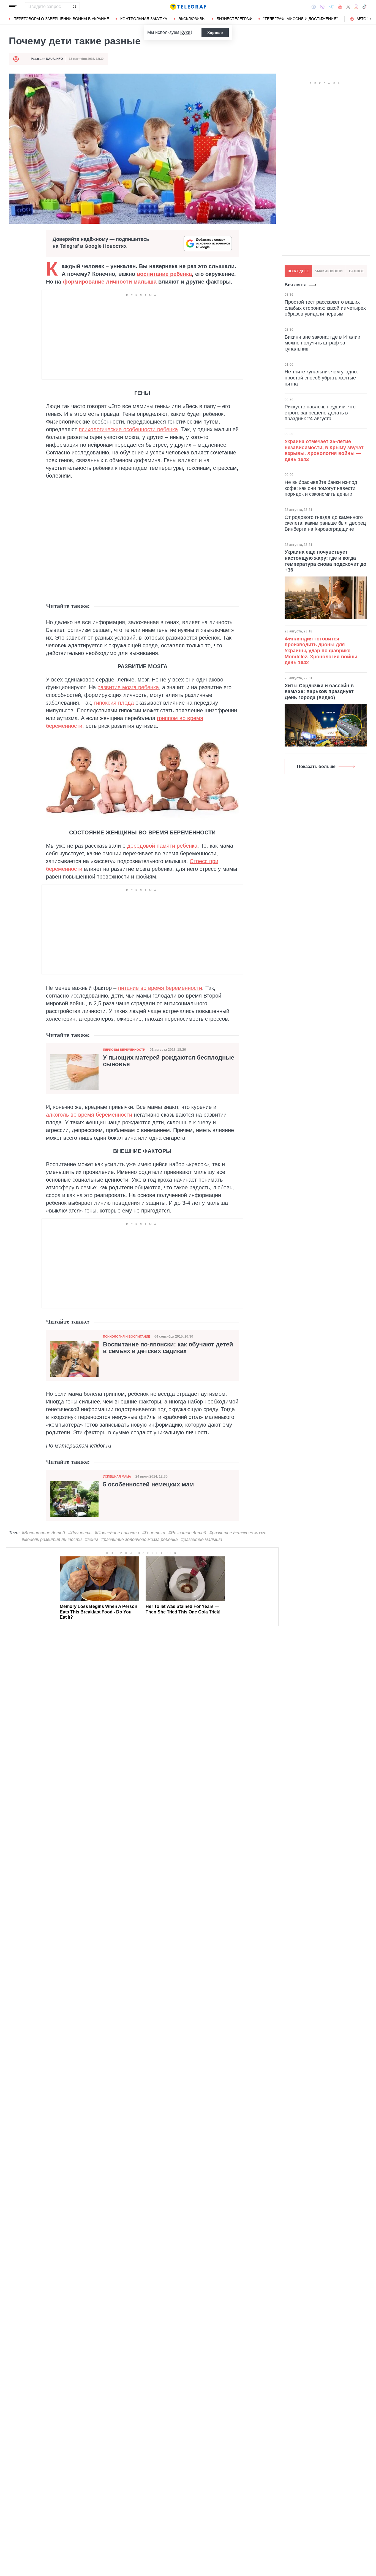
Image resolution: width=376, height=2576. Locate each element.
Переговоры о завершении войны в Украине (61, 19)
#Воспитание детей (43, 1533)
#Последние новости (117, 1533)
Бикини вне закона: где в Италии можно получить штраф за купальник (322, 343)
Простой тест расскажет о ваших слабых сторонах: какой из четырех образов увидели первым (325, 308)
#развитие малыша (202, 1539)
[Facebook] (314, 7)
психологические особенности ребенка (128, 429)
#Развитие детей (187, 1533)
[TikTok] (364, 7)
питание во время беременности (160, 988)
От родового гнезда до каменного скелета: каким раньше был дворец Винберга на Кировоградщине (325, 523)
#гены (92, 1539)
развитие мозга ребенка (128, 687)
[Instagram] (356, 7)
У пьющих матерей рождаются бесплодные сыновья (169, 1061)
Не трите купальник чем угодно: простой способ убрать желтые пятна (321, 378)
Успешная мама (117, 1476)
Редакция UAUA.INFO (47, 59)
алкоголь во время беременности (89, 1115)
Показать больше (316, 766)
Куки (185, 32)
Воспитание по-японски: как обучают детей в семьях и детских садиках (168, 1348)
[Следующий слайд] (370, 19)
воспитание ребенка (164, 274)
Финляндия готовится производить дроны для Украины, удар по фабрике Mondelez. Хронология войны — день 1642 (324, 651)
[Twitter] (348, 7)
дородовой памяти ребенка (162, 846)
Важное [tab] (356, 271)
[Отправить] (74, 7)
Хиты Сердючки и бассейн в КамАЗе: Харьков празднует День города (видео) (319, 692)
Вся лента (296, 285)
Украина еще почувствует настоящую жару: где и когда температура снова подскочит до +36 (325, 561)
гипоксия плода (114, 703)
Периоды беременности (124, 1050)
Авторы (364, 19)
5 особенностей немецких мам (148, 1484)
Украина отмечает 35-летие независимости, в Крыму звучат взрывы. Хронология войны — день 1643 (324, 450)
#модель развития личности (52, 1539)
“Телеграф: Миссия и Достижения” (300, 19)
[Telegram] (331, 7)
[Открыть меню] (13, 7)
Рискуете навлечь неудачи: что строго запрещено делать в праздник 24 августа (320, 413)
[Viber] (322, 7)
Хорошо (215, 33)
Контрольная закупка (144, 19)
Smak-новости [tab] (329, 271)
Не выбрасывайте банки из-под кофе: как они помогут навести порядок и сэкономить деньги (321, 488)
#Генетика (154, 1533)
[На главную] (188, 7)
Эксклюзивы (192, 19)
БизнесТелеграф (234, 19)
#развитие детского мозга (238, 1533)
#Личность (80, 1533)
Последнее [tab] (298, 271)
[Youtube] (340, 7)
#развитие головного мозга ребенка (140, 1539)
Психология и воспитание (126, 1336)
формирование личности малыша (110, 282)
